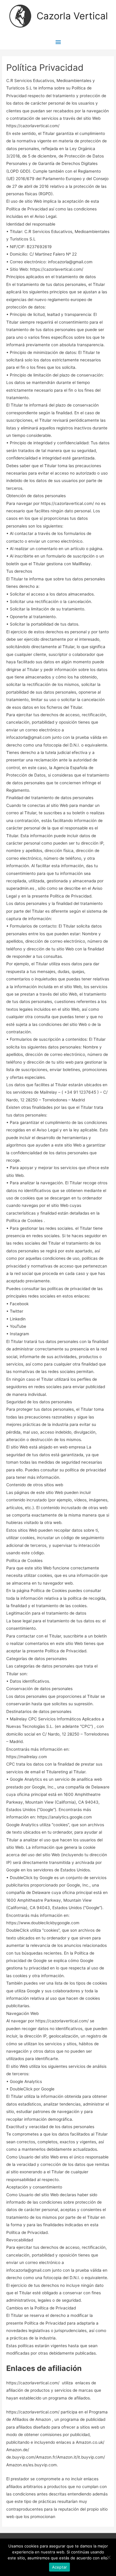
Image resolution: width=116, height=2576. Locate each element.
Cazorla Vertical (72, 16)
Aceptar (60, 2567)
